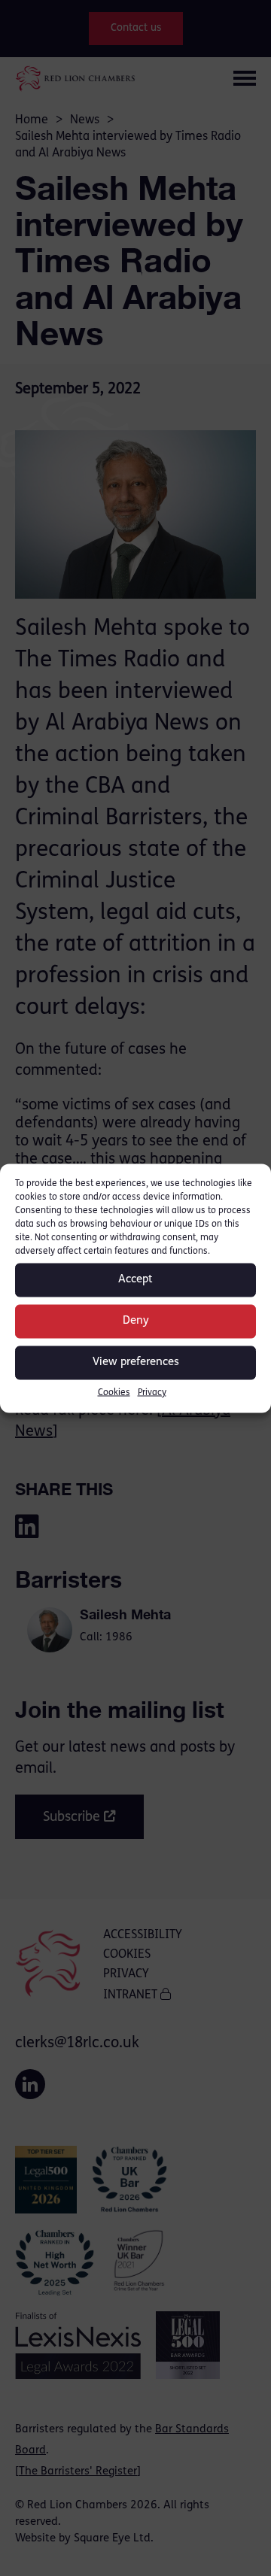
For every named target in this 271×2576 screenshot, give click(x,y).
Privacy (152, 1392)
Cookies (114, 1392)
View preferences (136, 1362)
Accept (135, 1280)
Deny (136, 1321)
